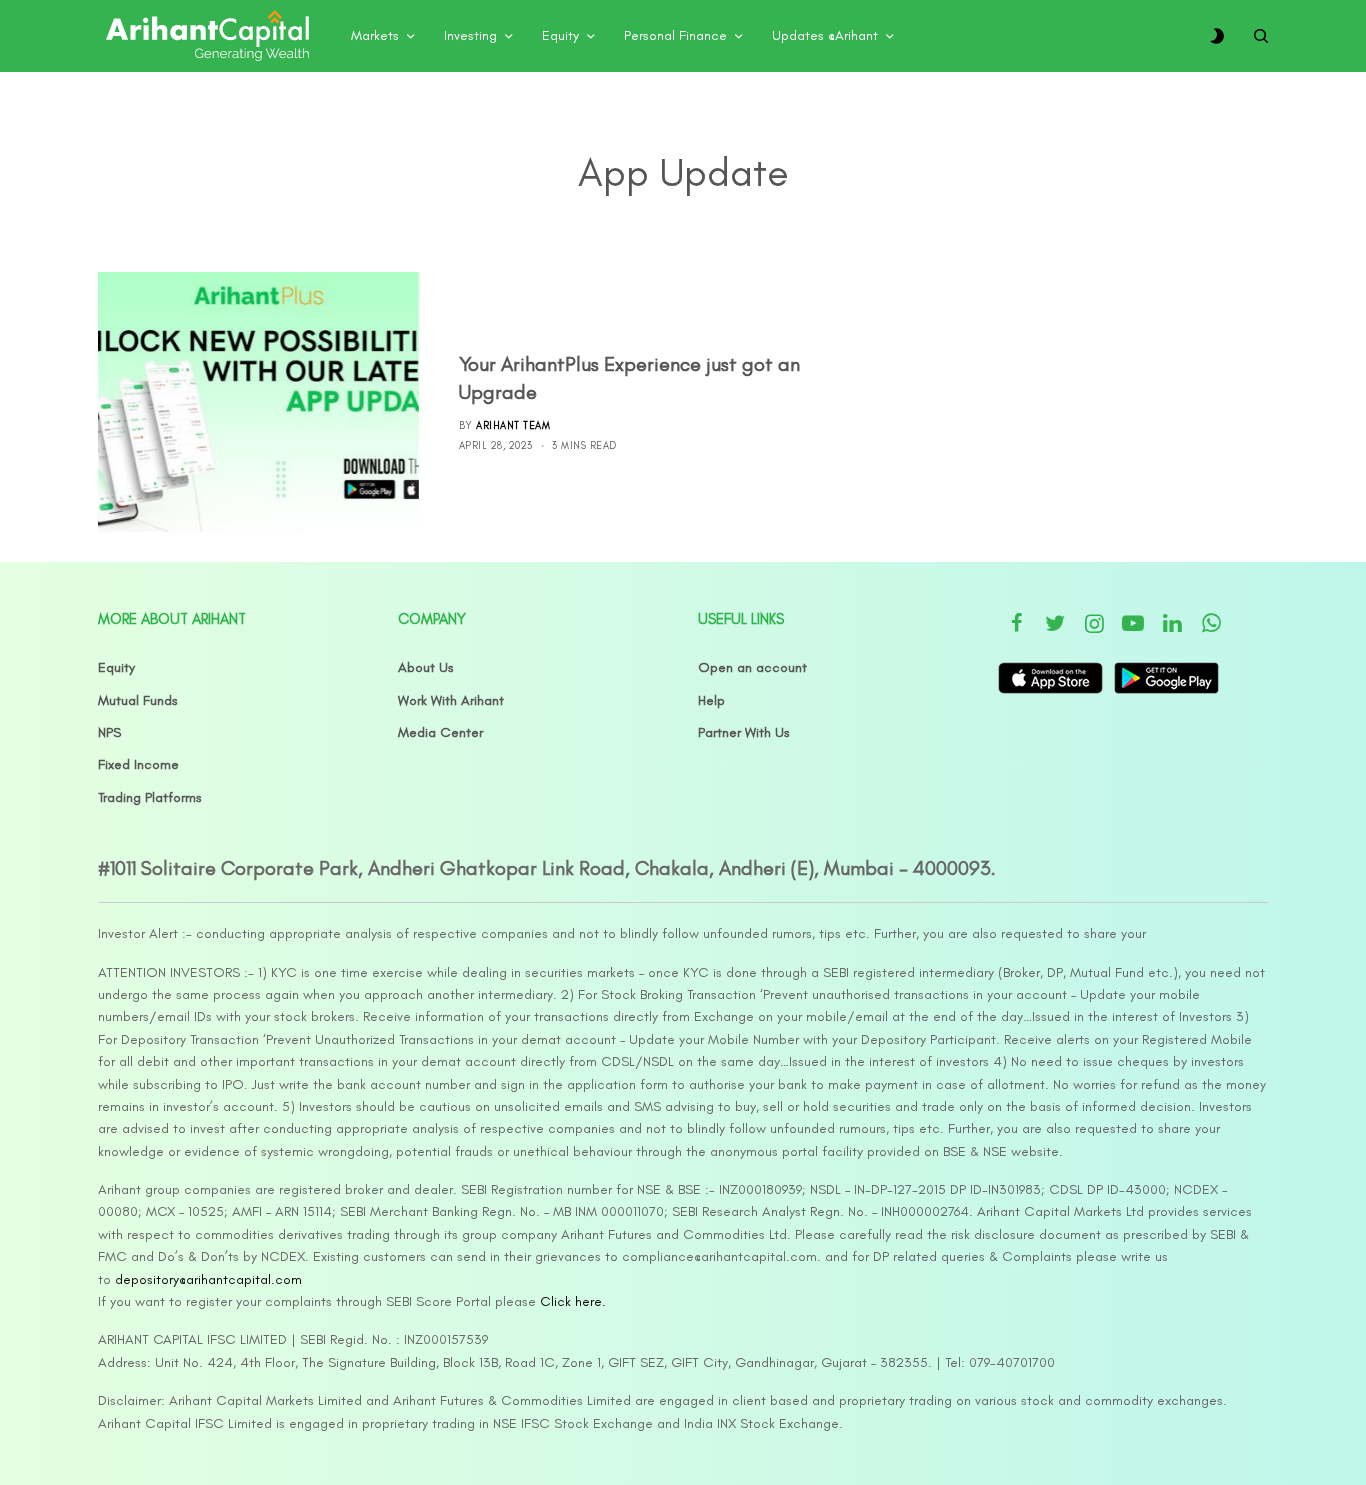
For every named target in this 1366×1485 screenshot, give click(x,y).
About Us (426, 667)
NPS (109, 732)
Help (711, 700)
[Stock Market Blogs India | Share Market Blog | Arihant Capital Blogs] (207, 36)
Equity (116, 667)
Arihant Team (513, 425)
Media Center (440, 732)
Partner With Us (744, 732)
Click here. (573, 1301)
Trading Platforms (150, 797)
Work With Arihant (451, 700)
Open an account (752, 667)
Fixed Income (138, 764)
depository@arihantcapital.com (208, 1279)
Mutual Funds (138, 700)
